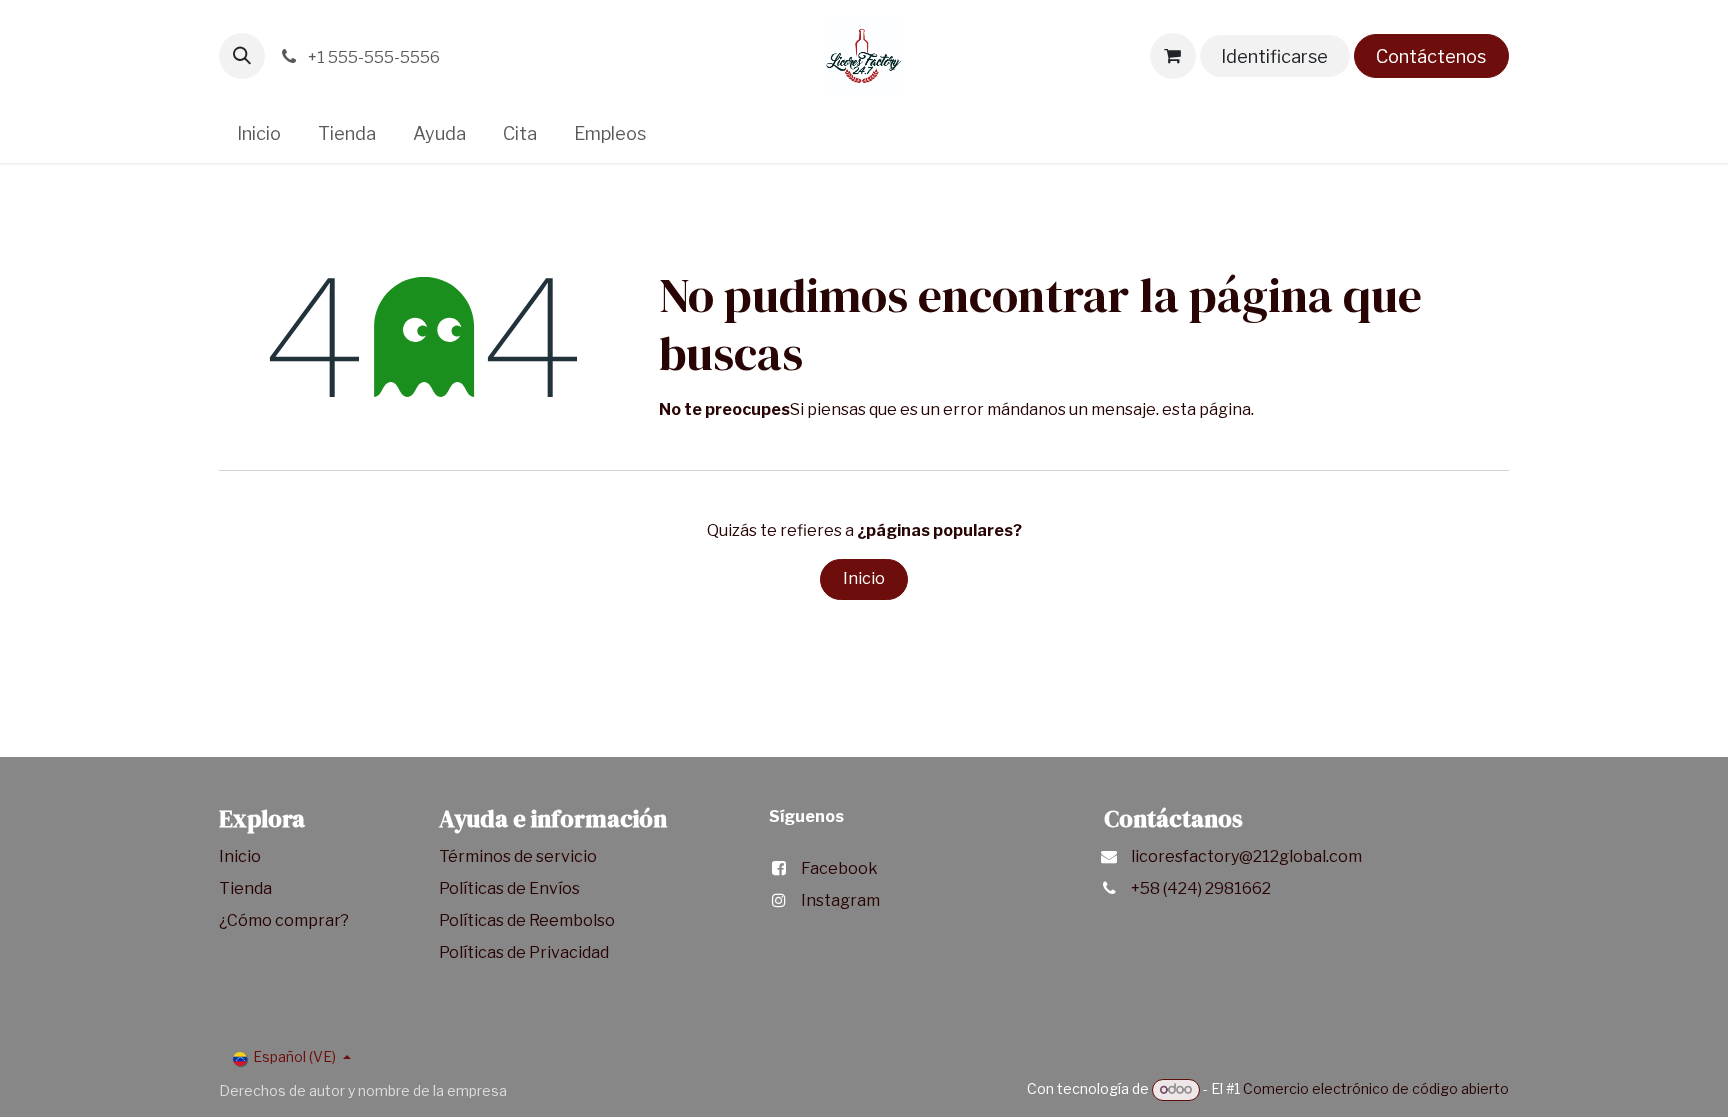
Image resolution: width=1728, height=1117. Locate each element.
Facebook (839, 868)
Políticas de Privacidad (524, 952)
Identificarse (1274, 56)
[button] (242, 56)
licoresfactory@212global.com (1246, 856)
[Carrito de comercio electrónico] (1173, 56)
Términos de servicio (519, 856)
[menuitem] (259, 133)
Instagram (840, 900)
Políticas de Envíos (509, 888)
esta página (1206, 409)
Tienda (247, 888)
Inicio (864, 578)
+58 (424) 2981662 (1201, 888)
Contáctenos (1431, 56)
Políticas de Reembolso (527, 920)
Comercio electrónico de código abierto (1376, 1088)
